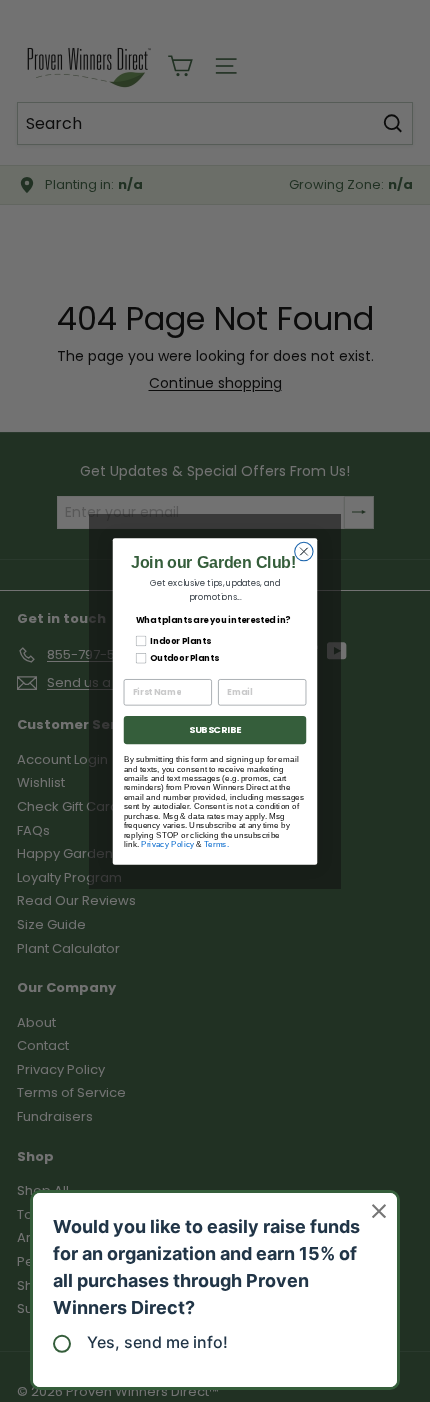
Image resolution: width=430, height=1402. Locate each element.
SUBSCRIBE (215, 729)
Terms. (216, 843)
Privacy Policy (167, 843)
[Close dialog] (304, 551)
